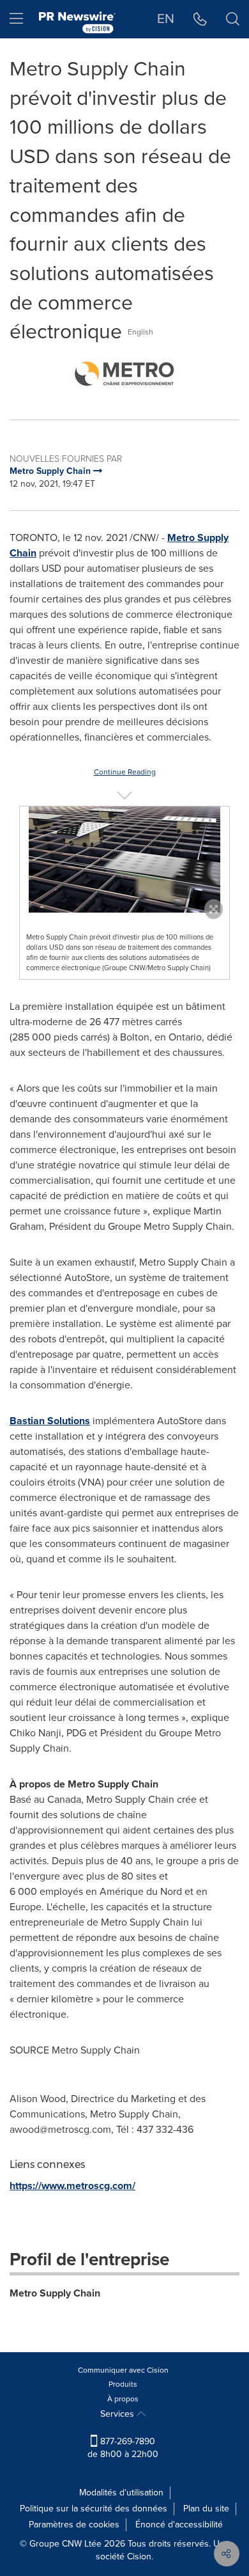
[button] (124, 373)
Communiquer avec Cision (123, 2370)
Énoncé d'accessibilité (179, 2525)
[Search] (233, 19)
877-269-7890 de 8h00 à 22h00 (123, 2448)
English (140, 332)
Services (118, 2414)
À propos (123, 2399)
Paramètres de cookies (74, 2525)
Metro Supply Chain (55, 2293)
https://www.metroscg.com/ (72, 2186)
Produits (123, 2384)
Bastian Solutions (50, 1421)
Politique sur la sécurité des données (94, 2509)
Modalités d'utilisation (121, 2493)
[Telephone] (200, 19)
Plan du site (206, 2509)
